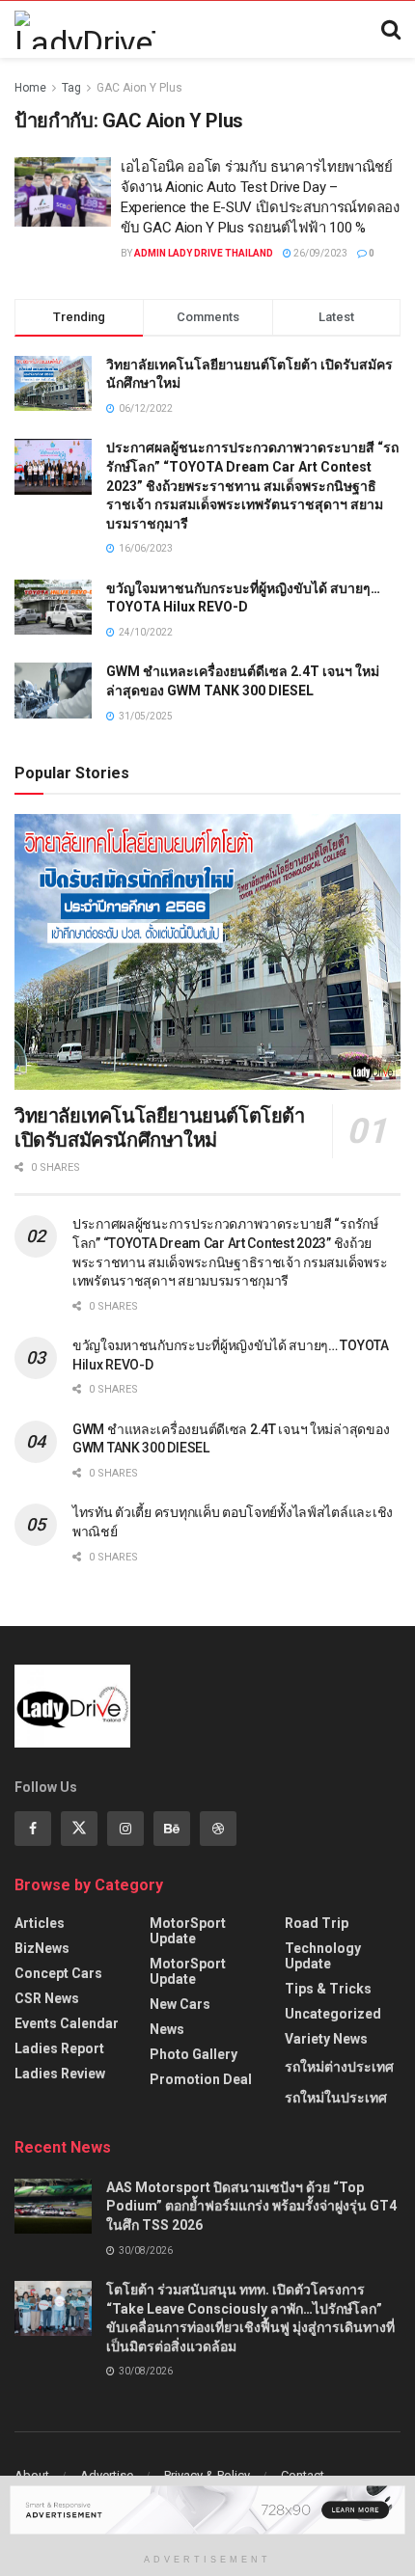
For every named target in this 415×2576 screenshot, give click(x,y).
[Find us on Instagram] (125, 1829)
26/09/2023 (319, 253)
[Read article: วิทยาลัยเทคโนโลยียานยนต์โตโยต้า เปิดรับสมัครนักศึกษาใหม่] (207, 952)
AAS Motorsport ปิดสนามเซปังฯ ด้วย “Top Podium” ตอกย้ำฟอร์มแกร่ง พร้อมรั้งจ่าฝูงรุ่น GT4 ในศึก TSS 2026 (251, 2206)
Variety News (326, 2039)
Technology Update (323, 1956)
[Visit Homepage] (85, 30)
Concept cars (58, 1973)
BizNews (42, 1948)
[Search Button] (391, 30)
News (167, 2029)
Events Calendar (67, 2023)
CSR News (47, 1998)
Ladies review (60, 2074)
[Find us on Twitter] (79, 1829)
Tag (71, 88)
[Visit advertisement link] (207, 2510)
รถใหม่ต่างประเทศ (339, 2067)
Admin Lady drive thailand (204, 253)
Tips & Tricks (328, 1989)
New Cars (180, 2004)
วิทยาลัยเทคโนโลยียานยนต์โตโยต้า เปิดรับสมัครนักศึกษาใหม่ (160, 1128)
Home (30, 88)
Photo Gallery (194, 2054)
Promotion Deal (201, 2079)
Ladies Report (59, 2048)
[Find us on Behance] (172, 1829)
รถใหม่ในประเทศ (336, 2098)
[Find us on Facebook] (33, 1829)
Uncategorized (333, 2014)
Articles (40, 1923)
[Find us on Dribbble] (218, 1829)
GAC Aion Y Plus (139, 88)
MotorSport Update (188, 1931)
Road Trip (317, 1923)
